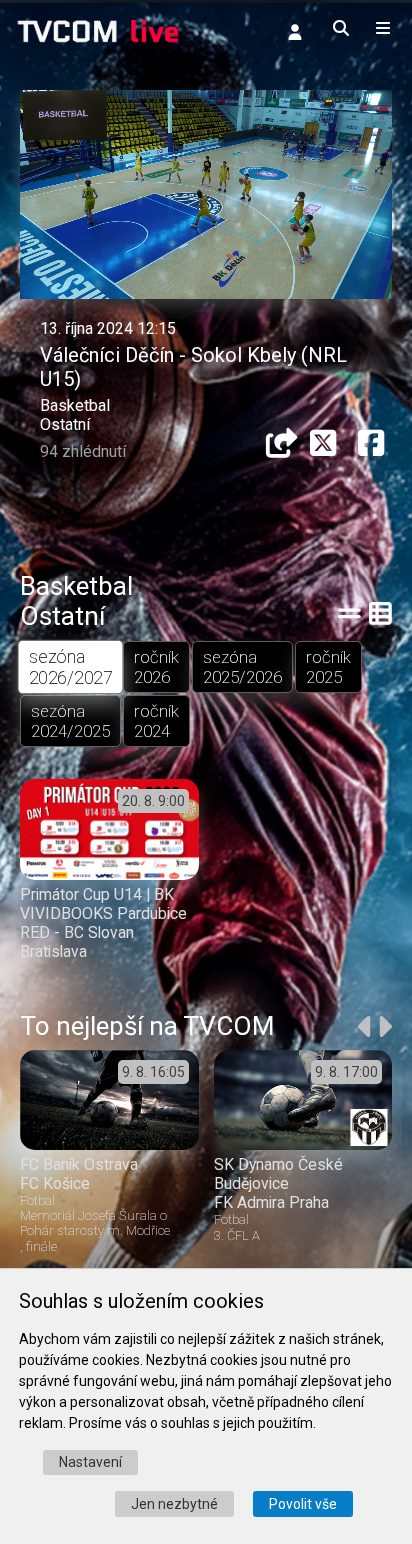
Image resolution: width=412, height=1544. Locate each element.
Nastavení (90, 1462)
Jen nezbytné (174, 1504)
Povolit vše (303, 1504)
